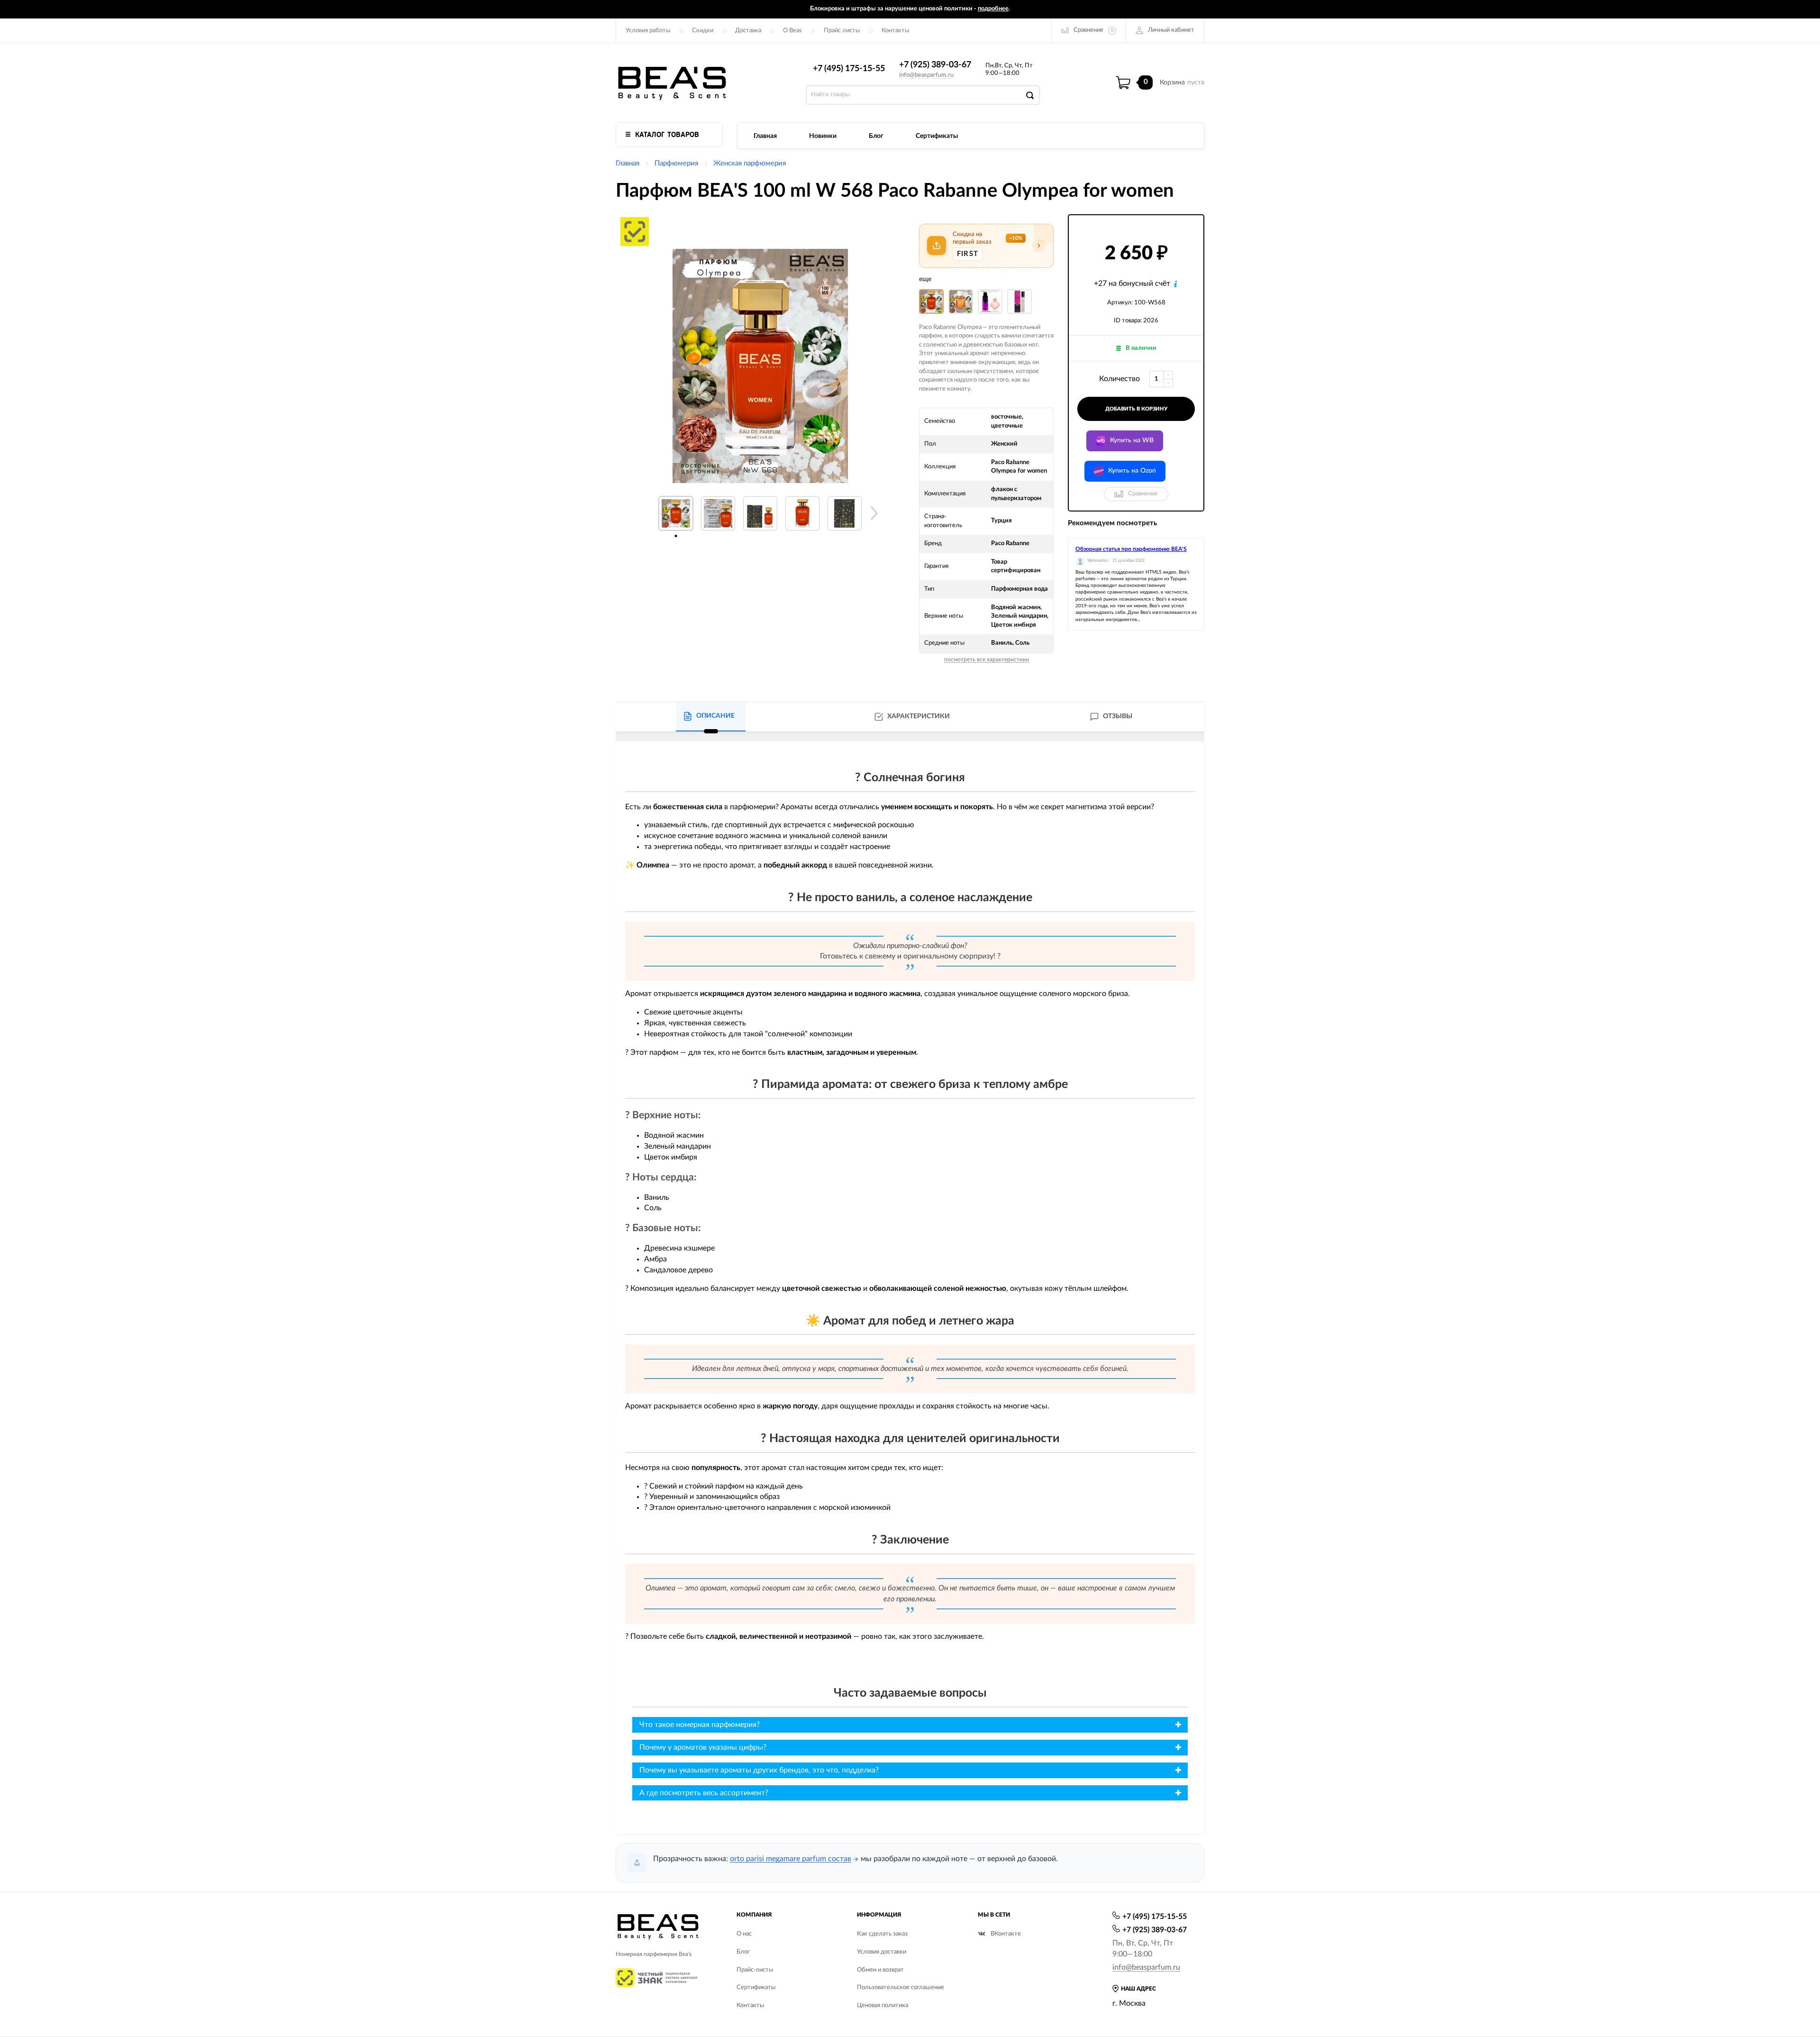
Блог (876, 136)
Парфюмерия (676, 163)
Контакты (895, 31)
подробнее (993, 9)
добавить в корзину (1136, 409)
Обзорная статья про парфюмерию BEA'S (1131, 549)
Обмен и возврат (880, 1970)
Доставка (748, 31)
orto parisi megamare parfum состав (791, 1859)
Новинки (823, 136)
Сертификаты (937, 136)
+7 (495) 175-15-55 (849, 69)
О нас (744, 1934)
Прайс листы (842, 31)
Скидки (703, 31)
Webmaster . (1099, 561)
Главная (765, 136)
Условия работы (648, 31)
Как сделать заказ (882, 1934)
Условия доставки (882, 1952)
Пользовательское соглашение (901, 1987)
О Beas (792, 31)
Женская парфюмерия (750, 163)
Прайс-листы (755, 1970)
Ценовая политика (883, 2005)
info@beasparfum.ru (926, 75)
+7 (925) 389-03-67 (935, 65)
